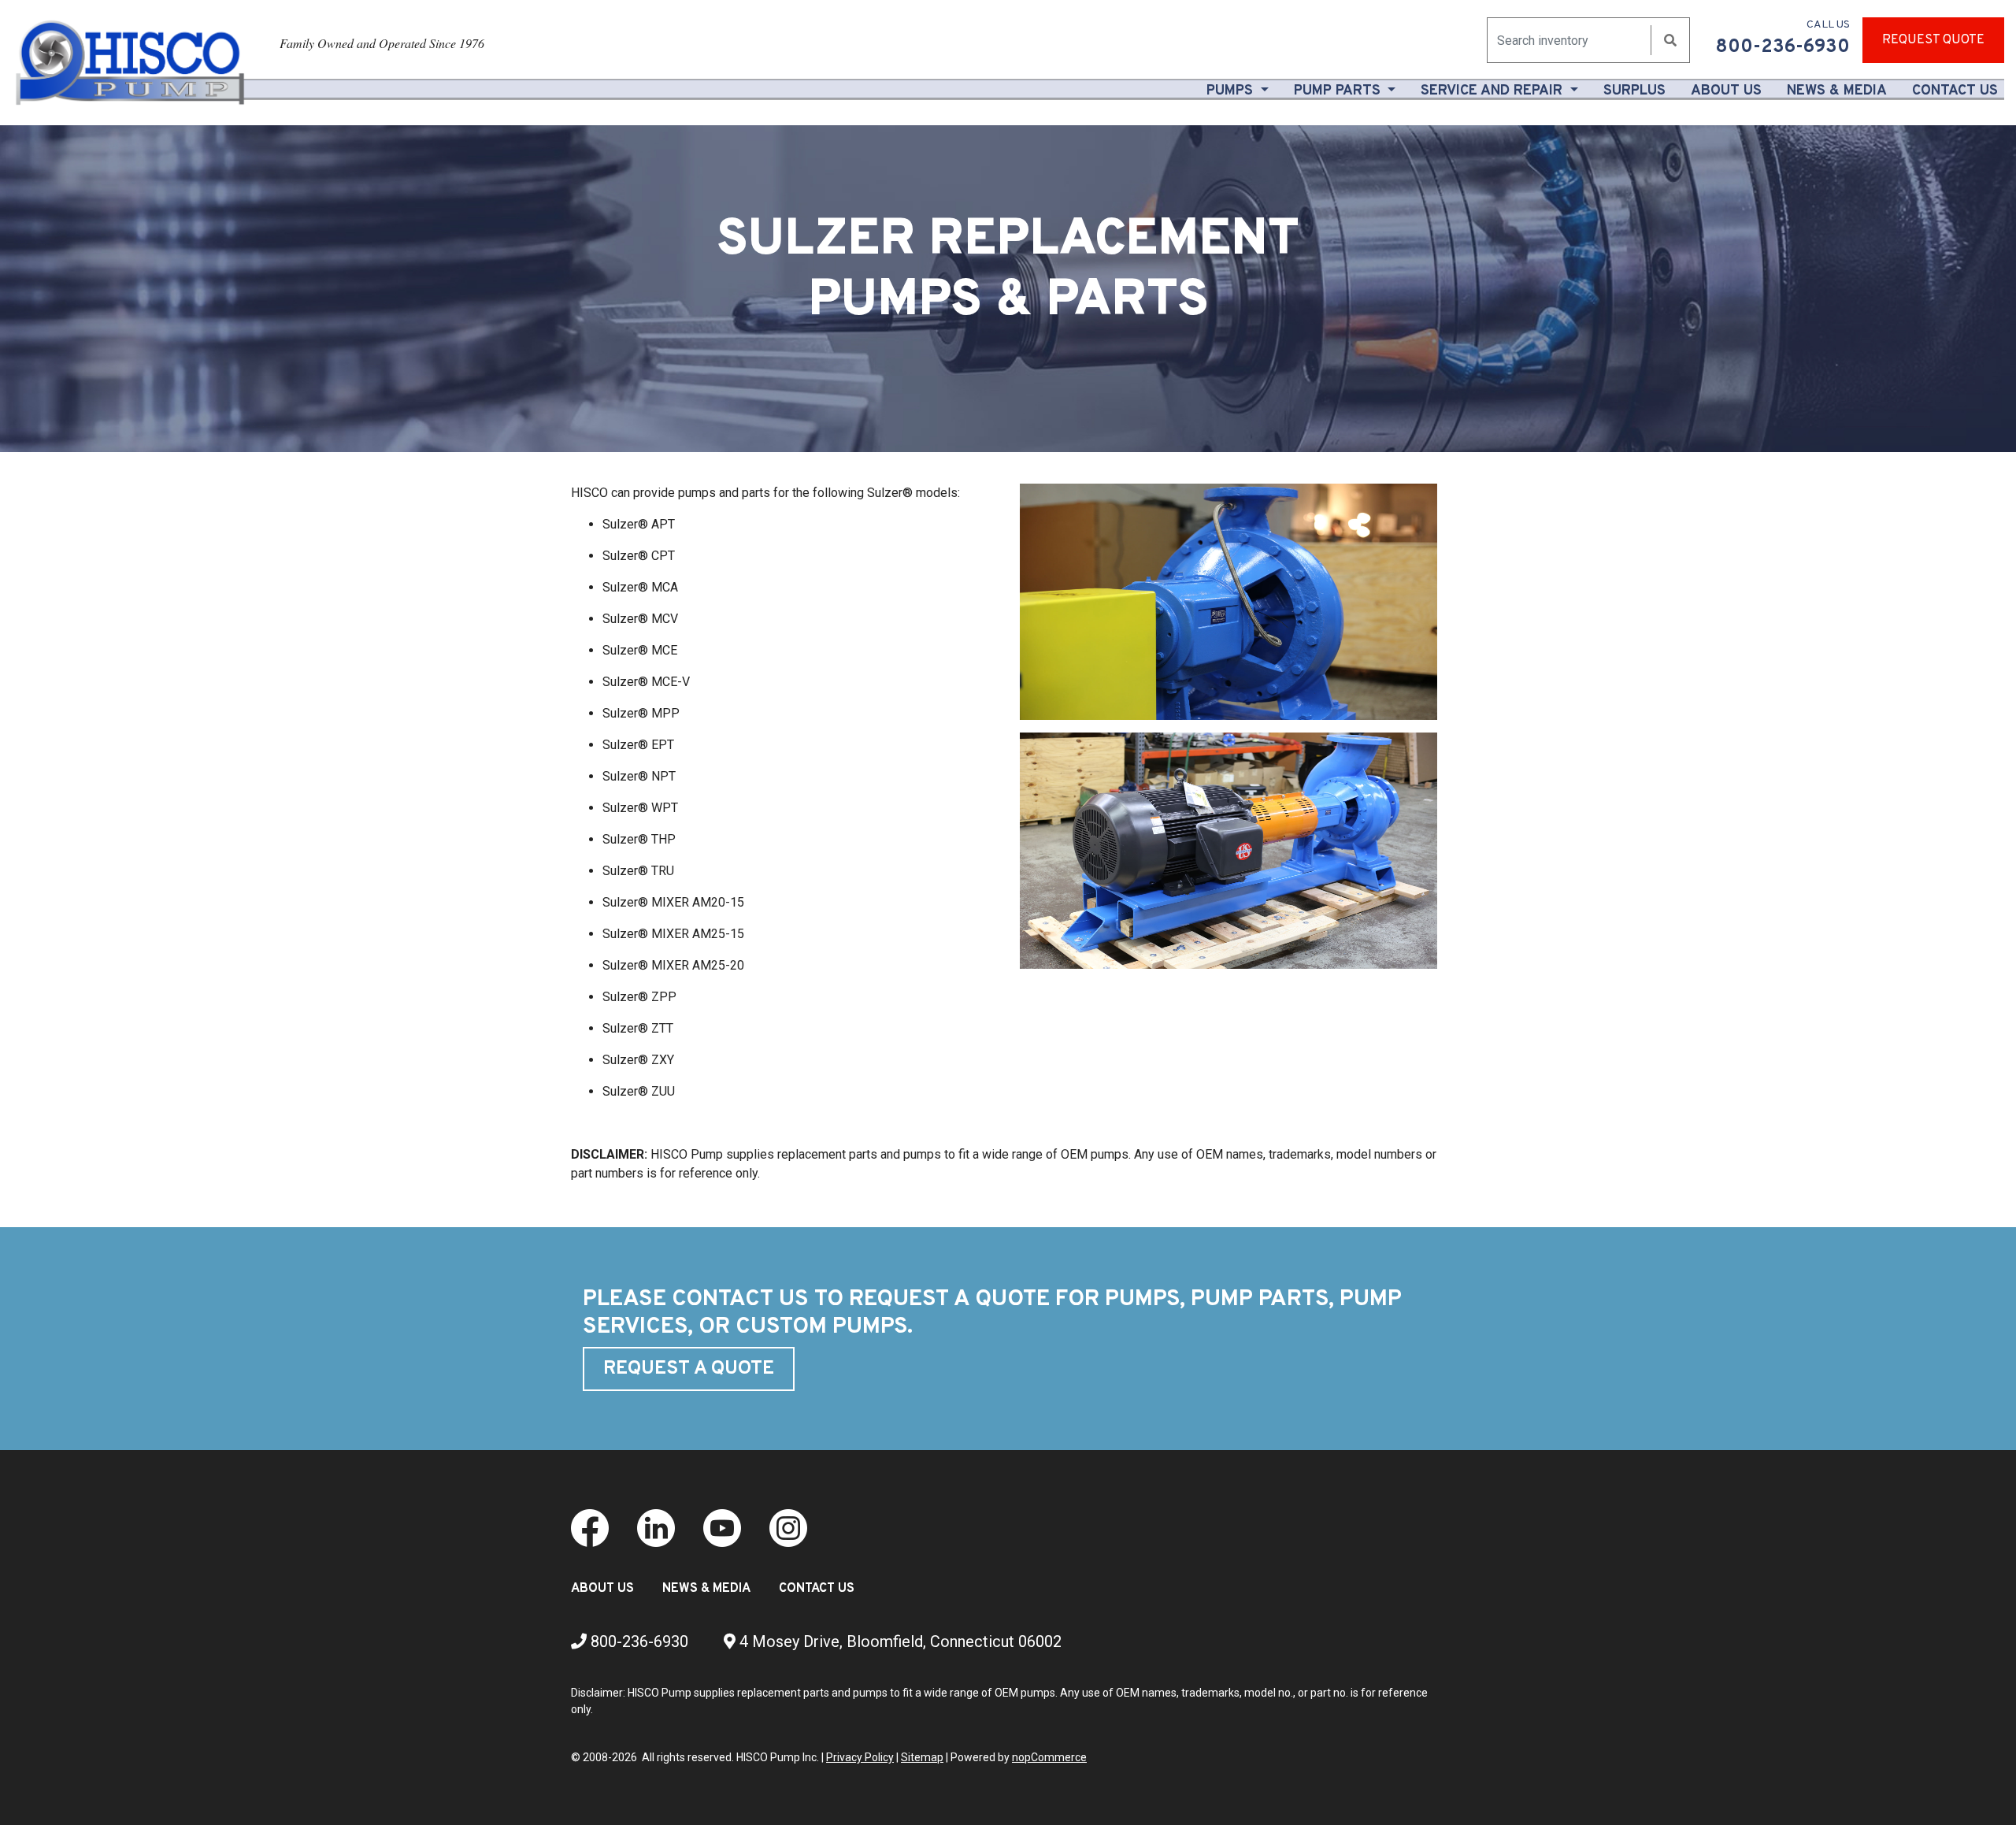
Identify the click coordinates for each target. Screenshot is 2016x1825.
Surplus (1634, 91)
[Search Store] (1670, 41)
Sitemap (922, 1757)
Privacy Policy (860, 1757)
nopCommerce (1049, 1757)
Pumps (1232, 91)
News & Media (1837, 91)
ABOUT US (602, 1589)
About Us (1729, 91)
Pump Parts (1339, 91)
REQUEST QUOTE (1933, 40)
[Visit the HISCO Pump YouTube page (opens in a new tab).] (722, 1527)
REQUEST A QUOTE (689, 1369)
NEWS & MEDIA (706, 1589)
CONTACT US (817, 1589)
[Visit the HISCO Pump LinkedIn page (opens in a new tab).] (656, 1527)
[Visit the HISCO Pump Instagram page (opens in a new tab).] (788, 1527)
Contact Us (1955, 91)
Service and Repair (1493, 91)
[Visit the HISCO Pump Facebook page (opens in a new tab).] (590, 1527)
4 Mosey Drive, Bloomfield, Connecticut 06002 (899, 1641)
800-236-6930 (637, 1641)
